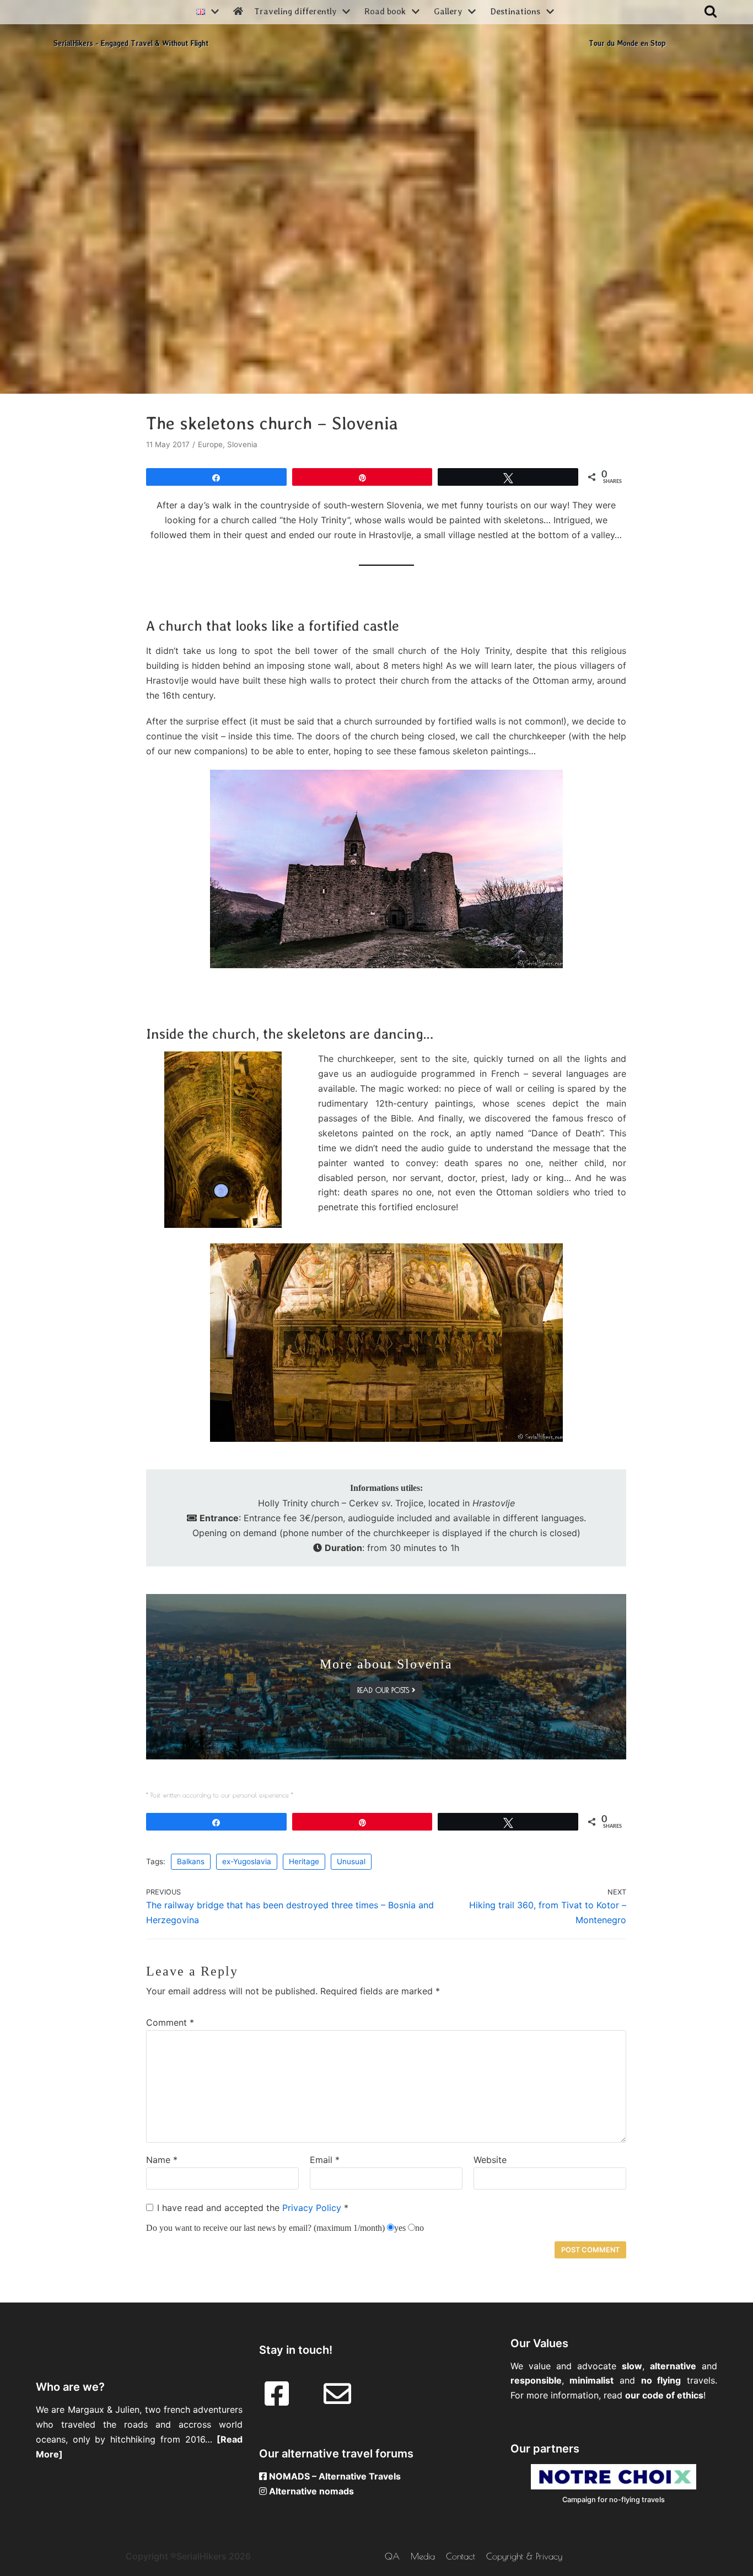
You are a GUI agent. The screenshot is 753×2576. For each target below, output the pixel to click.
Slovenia (242, 444)
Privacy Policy (313, 2208)
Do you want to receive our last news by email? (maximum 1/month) (265, 2228)
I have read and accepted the (253, 2208)
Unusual (351, 1861)
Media (423, 2556)
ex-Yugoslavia (247, 1861)
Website (490, 2160)
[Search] (711, 11)
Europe (210, 444)
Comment (170, 2022)
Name (162, 2160)
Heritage (304, 1861)
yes (400, 2228)
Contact (461, 2556)
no (419, 2228)
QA (392, 2556)
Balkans (191, 1861)
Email (325, 2160)
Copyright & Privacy (524, 2556)
